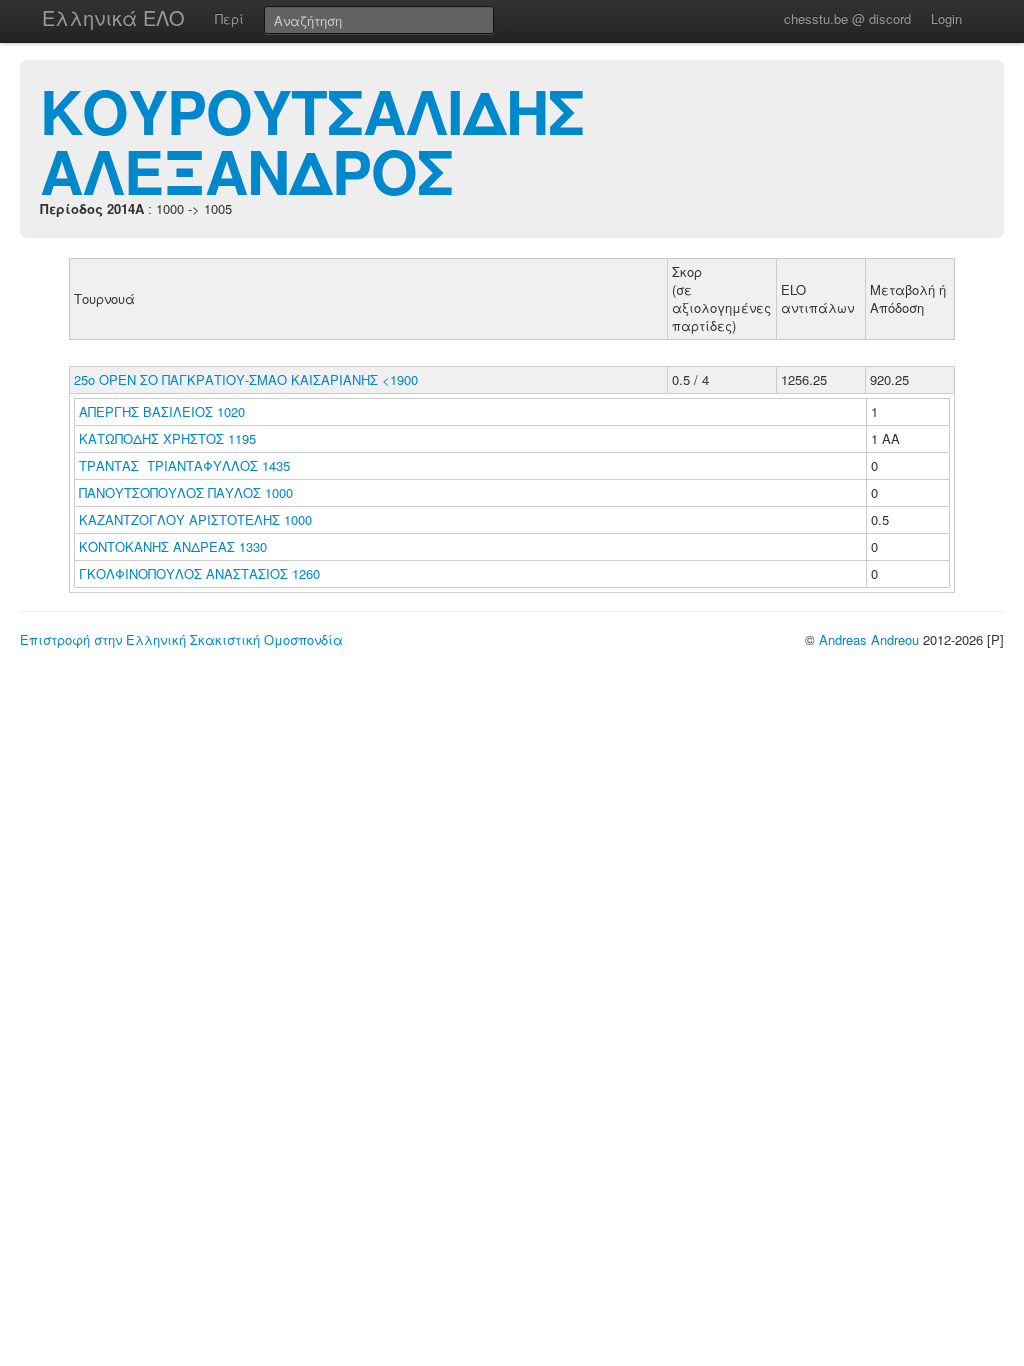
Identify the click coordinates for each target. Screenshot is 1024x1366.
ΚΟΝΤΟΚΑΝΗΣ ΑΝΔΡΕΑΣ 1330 (173, 546)
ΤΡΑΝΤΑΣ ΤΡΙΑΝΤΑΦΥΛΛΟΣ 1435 (184, 465)
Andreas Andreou (869, 639)
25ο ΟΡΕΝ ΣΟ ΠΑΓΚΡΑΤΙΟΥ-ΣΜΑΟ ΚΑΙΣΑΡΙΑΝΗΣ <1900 (246, 379)
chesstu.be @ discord (847, 18)
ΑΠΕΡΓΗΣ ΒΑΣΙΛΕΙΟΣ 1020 (162, 411)
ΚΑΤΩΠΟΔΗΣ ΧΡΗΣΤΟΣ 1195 (167, 438)
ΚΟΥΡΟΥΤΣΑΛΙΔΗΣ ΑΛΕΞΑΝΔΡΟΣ (312, 140)
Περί (229, 18)
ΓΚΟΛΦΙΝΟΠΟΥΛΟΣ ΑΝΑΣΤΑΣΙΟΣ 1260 (199, 573)
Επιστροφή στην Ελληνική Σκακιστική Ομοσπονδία (181, 639)
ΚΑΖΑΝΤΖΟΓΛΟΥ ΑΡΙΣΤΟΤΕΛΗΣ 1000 (195, 519)
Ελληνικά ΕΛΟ (113, 17)
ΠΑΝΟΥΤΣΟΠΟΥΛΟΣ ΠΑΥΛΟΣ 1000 (186, 492)
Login (946, 18)
